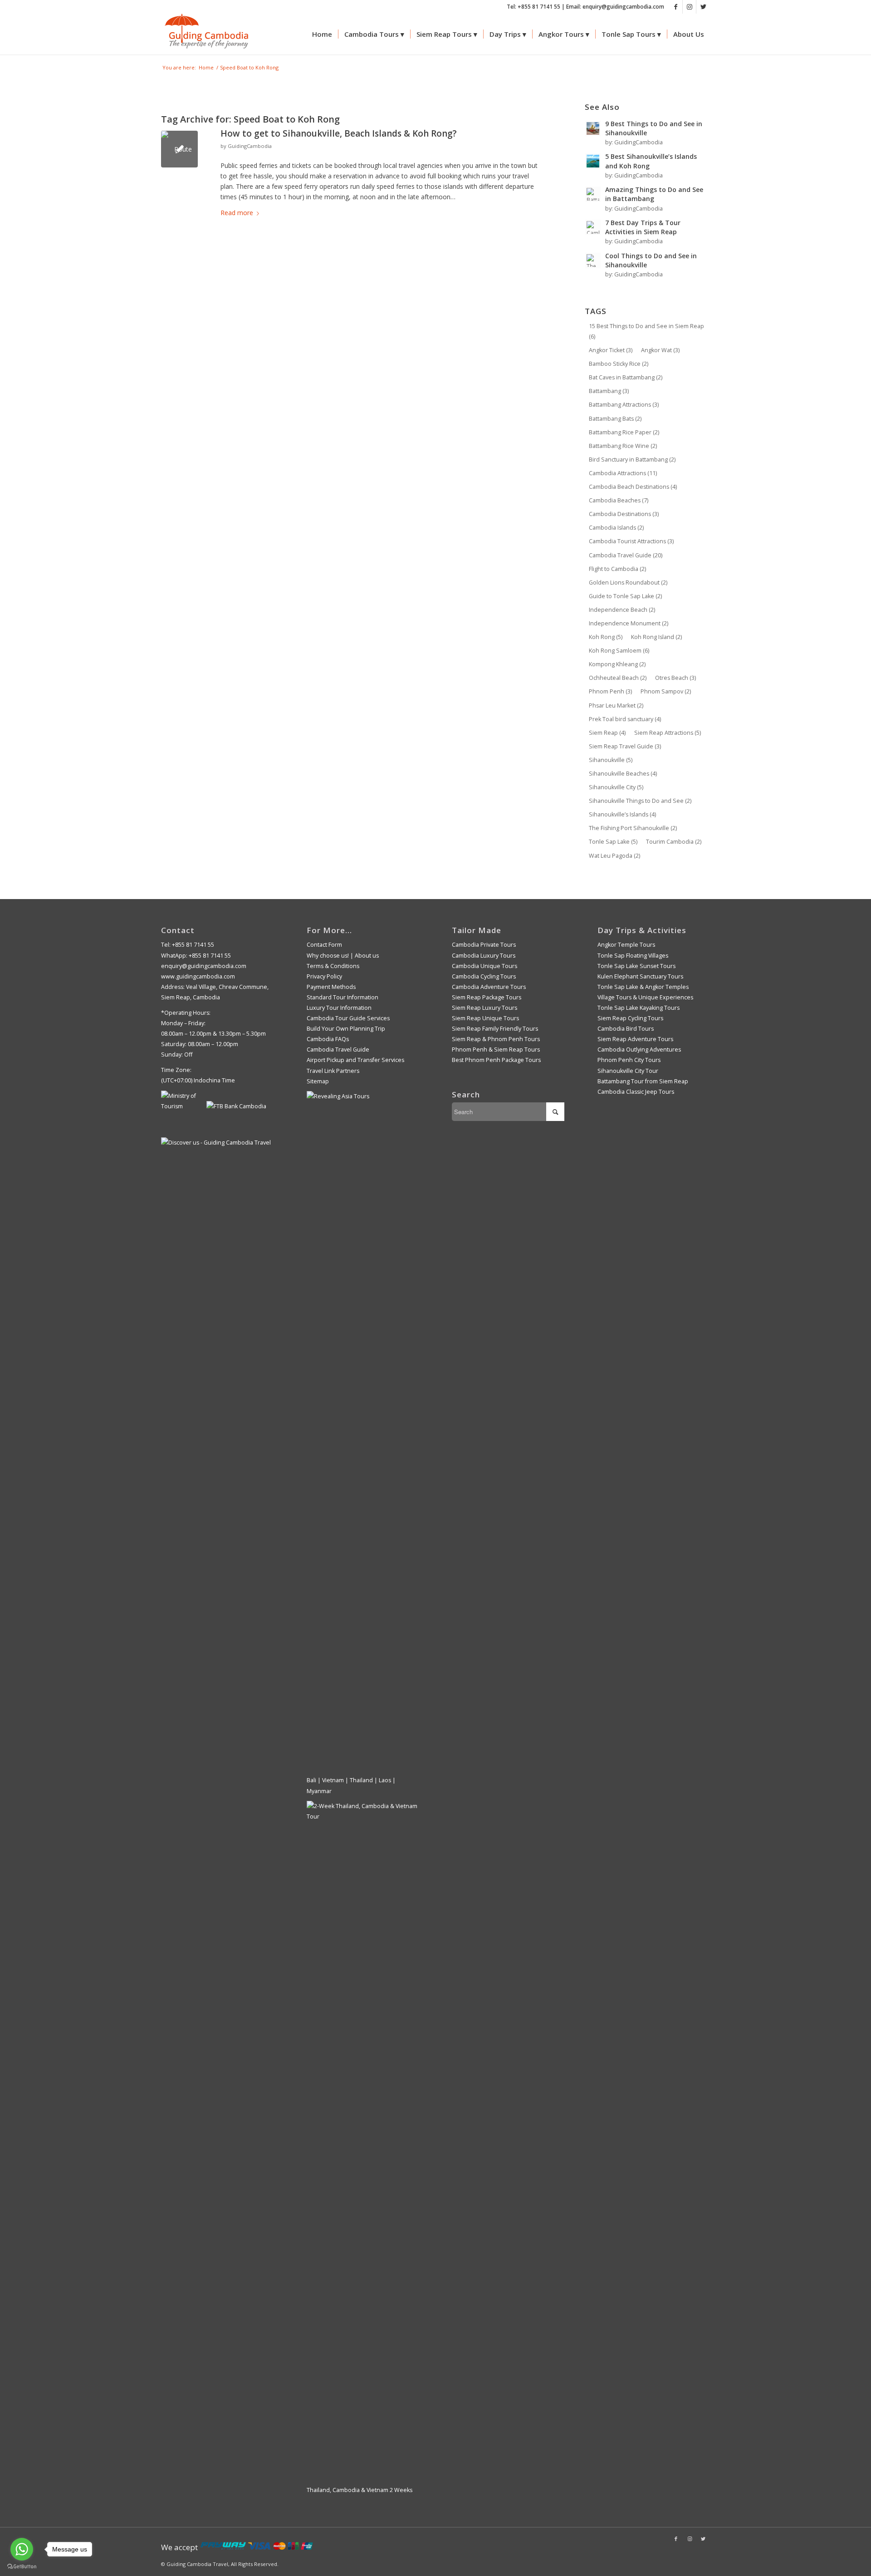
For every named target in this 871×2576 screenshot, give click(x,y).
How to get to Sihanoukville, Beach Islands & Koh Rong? (339, 133)
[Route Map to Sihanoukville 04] (179, 149)
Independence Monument (629, 623)
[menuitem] (322, 34)
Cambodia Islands (616, 528)
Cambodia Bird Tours (626, 1029)
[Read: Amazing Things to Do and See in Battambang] (593, 194)
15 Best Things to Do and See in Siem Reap (646, 331)
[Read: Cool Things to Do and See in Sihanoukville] (593, 261)
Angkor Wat (660, 350)
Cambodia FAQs (328, 1039)
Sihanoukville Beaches (623, 774)
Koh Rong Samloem (619, 651)
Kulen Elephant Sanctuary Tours (640, 976)
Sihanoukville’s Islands (622, 814)
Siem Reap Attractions (668, 733)
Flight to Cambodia (617, 569)
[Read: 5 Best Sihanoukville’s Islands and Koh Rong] (593, 161)
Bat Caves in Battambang (626, 377)
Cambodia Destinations (624, 514)
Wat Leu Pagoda (614, 856)
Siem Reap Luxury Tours (484, 1008)
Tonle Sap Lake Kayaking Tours (639, 1008)
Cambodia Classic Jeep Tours (636, 1092)
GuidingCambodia (250, 146)
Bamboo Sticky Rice (619, 364)
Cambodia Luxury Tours (484, 956)
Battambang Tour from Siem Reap (643, 1081)
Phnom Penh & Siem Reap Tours (496, 1050)
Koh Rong (606, 637)
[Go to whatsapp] (22, 2549)
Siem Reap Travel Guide (625, 746)
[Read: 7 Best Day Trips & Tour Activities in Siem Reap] (593, 227)
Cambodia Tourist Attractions (631, 541)
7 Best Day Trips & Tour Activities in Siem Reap (643, 227)
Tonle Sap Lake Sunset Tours (636, 966)
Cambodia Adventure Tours (489, 987)
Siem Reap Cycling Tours (630, 1018)
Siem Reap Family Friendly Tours (495, 1029)
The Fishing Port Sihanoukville (633, 828)
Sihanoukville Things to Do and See (640, 801)
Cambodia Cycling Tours (484, 976)
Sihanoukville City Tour (628, 1071)
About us (367, 956)
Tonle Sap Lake (613, 842)
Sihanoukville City (616, 787)
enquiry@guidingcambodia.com (204, 966)
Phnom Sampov (666, 691)
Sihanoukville (611, 760)
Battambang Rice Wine (623, 446)
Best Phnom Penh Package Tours (496, 1060)
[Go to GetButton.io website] (22, 2567)
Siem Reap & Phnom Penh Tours (496, 1039)
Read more (237, 213)
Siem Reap (607, 733)
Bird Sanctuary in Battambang (632, 460)
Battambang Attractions (624, 405)
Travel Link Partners (333, 1071)
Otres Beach (675, 678)
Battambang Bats (615, 419)
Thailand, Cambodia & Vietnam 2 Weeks (360, 2490)
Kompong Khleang (617, 664)
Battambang (609, 391)
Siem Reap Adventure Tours (635, 1039)
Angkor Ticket (611, 350)
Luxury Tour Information (339, 1008)
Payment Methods (331, 987)
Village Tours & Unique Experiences (645, 997)
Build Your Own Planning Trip (346, 1029)
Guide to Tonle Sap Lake (625, 596)
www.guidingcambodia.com (198, 976)
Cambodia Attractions (623, 473)
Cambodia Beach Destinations (633, 487)
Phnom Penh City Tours (629, 1060)
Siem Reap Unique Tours (485, 1018)
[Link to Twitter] (703, 7)
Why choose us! (328, 956)
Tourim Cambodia (674, 842)
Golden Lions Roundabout (628, 583)
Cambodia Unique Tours (484, 966)
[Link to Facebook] (676, 7)
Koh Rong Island (656, 637)
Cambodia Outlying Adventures (639, 1050)
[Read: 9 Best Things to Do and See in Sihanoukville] (593, 128)
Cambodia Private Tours (484, 945)
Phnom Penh (610, 691)
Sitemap (318, 1081)
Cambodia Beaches (619, 500)
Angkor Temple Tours (626, 945)
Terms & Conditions (333, 966)
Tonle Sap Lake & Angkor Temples (643, 987)
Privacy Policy (324, 976)
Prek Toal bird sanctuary (625, 719)
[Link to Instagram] (689, 7)
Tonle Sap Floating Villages (633, 956)
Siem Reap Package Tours (487, 997)
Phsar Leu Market (616, 705)
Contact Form (324, 945)
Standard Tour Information (343, 997)
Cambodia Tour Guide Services (348, 1018)
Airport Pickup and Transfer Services (355, 1060)
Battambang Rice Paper (624, 432)
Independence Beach (622, 610)
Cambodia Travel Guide (626, 555)
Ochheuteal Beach (618, 678)
